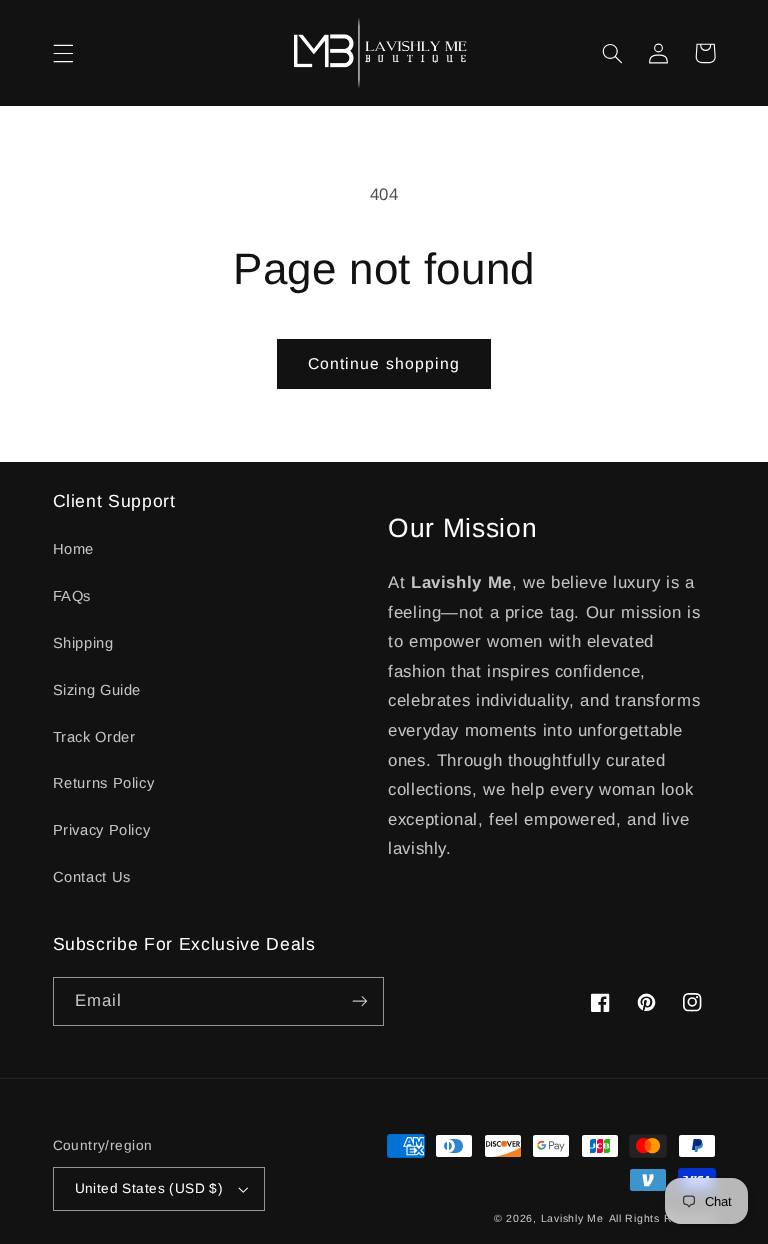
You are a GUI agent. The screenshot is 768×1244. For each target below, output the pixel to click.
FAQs (72, 596)
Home (74, 549)
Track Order (94, 737)
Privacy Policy (102, 830)
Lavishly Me (572, 1218)
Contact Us (92, 877)
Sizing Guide (97, 690)
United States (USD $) (149, 1188)
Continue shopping (384, 363)
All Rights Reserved (662, 1218)
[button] (63, 53)
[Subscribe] (360, 1001)
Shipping (83, 643)
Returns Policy (104, 783)
